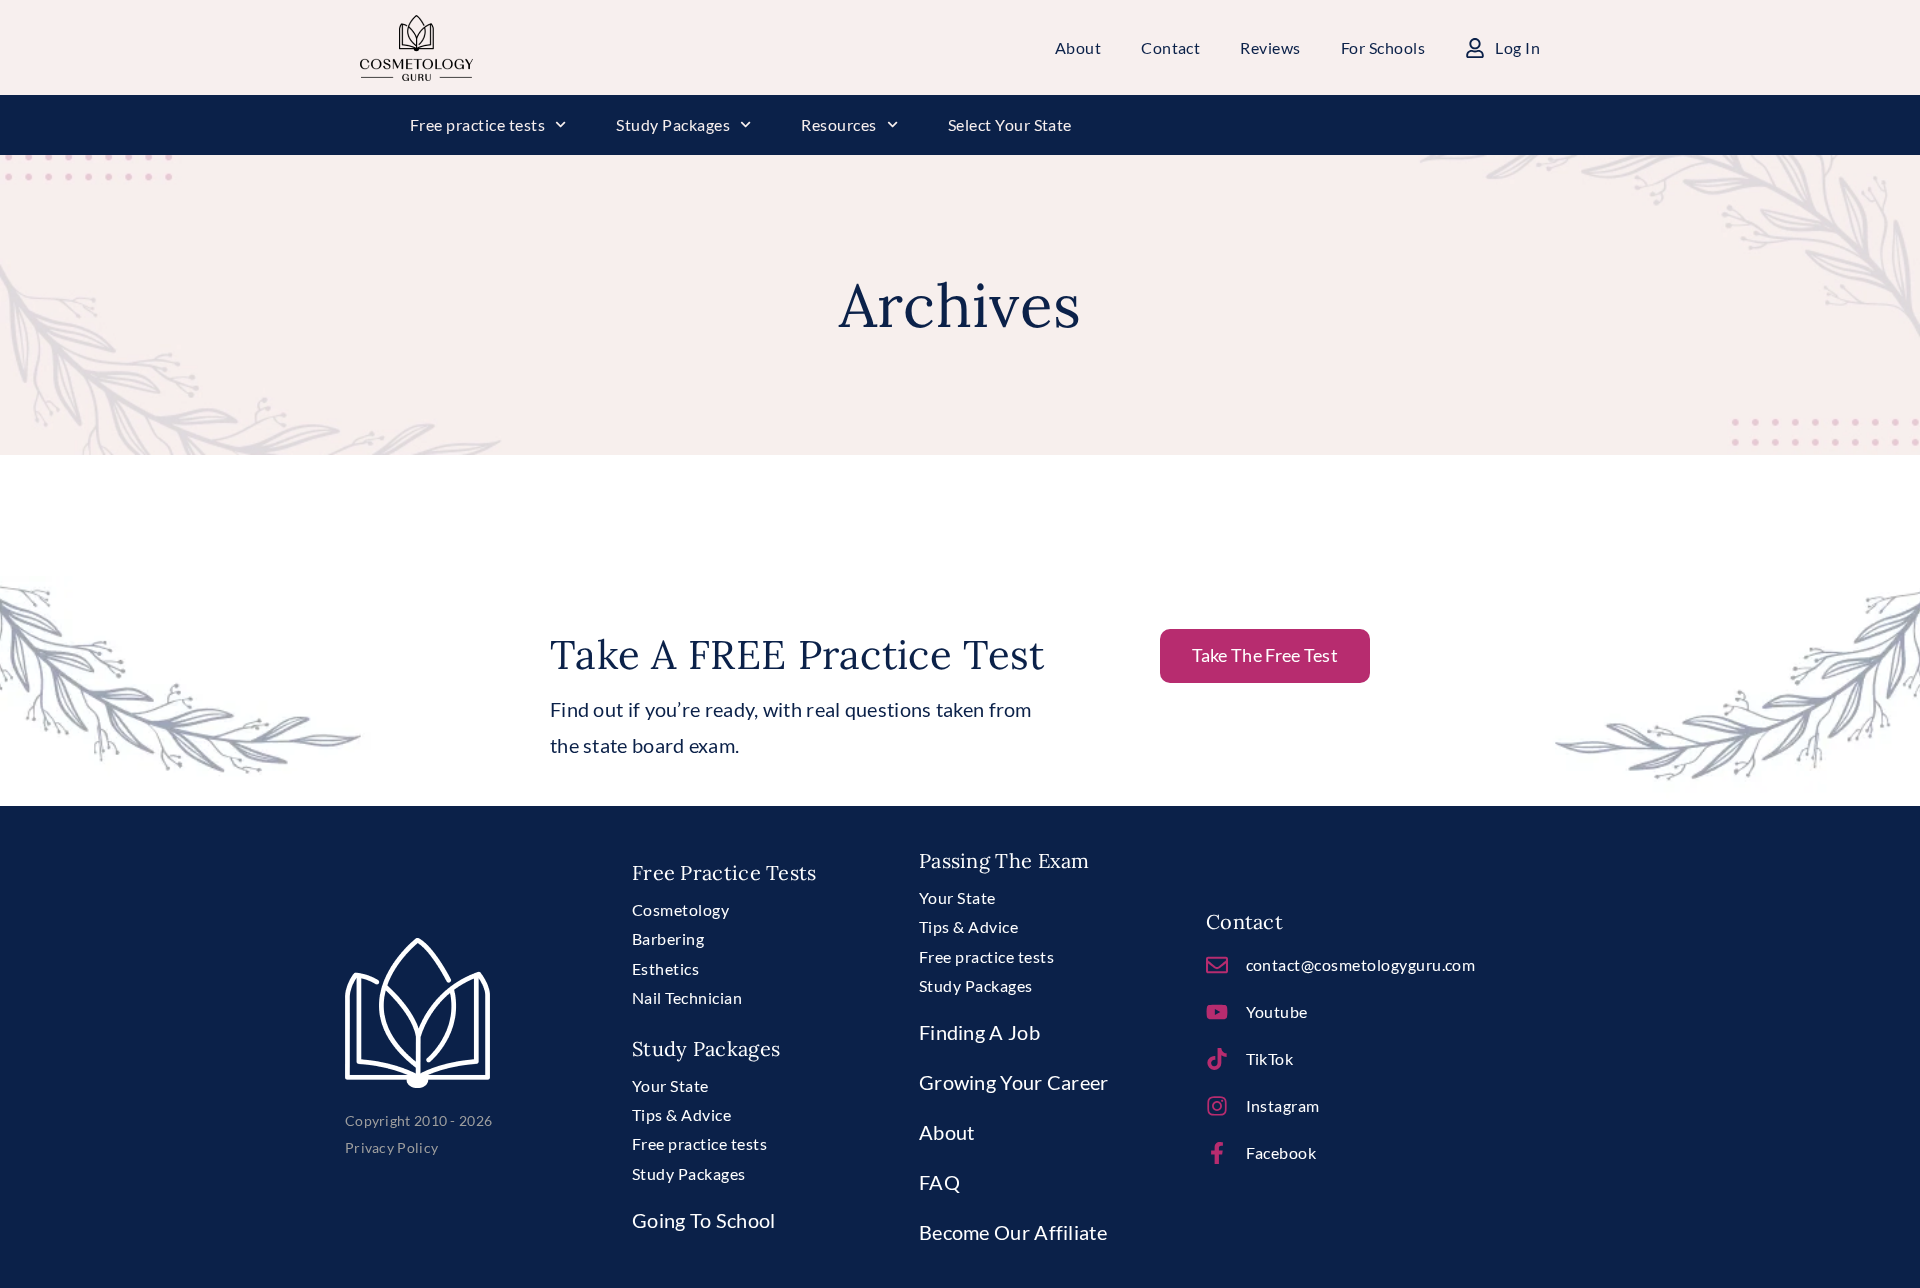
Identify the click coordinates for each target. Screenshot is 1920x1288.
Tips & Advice (681, 1114)
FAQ (939, 1182)
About (947, 1132)
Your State (670, 1085)
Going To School (704, 1220)
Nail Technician (687, 997)
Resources (838, 124)
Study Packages (673, 124)
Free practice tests (477, 124)
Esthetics (665, 968)
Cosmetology (680, 909)
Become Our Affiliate (1013, 1232)
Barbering (668, 938)
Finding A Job (979, 1032)
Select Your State (1010, 124)
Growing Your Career (1014, 1082)
